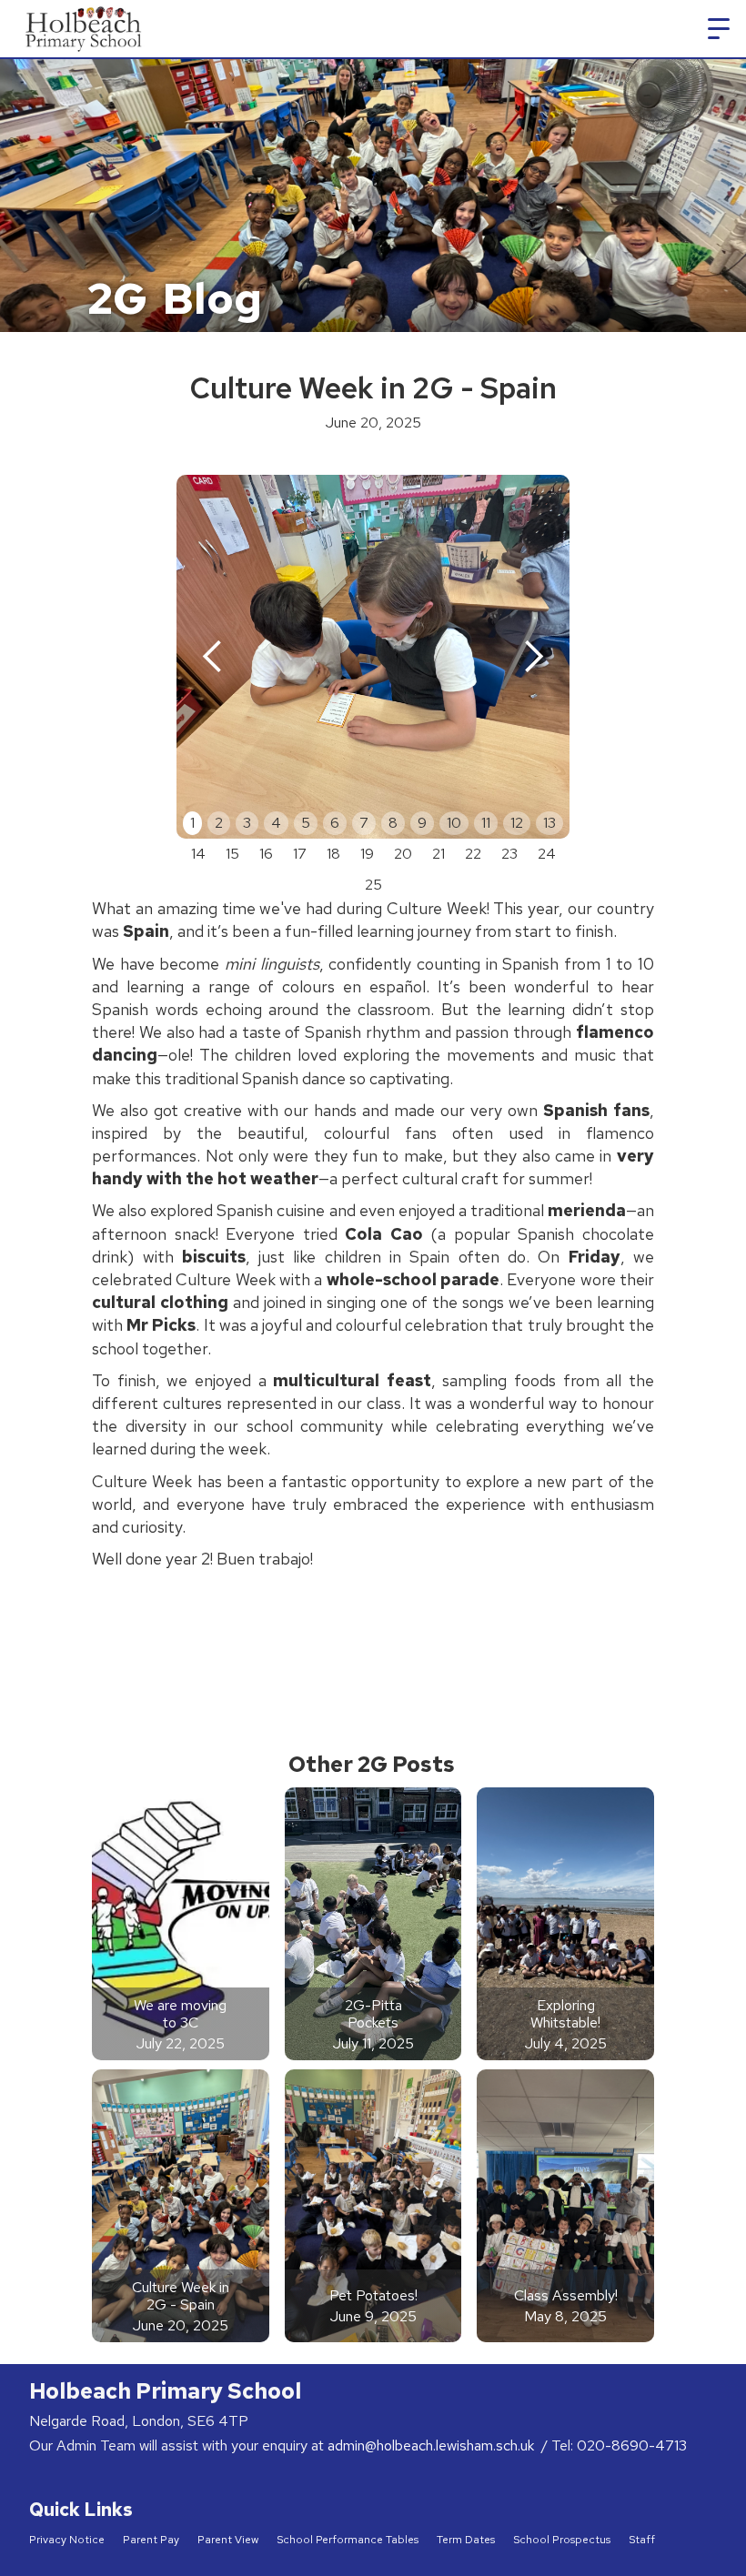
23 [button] (509, 854)
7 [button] (364, 823)
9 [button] (422, 823)
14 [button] (198, 854)
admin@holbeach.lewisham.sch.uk (433, 2445)
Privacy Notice (67, 2540)
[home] (85, 29)
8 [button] (393, 823)
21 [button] (439, 854)
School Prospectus (562, 2540)
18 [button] (333, 854)
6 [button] (335, 823)
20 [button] (403, 854)
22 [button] (473, 854)
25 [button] (373, 885)
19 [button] (367, 854)
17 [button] (300, 854)
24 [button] (547, 854)
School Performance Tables (348, 2540)
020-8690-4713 (632, 2445)
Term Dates (466, 2540)
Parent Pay (151, 2540)
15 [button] (232, 854)
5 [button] (306, 823)
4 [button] (276, 823)
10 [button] (454, 823)
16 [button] (266, 854)
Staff (642, 2540)
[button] (719, 29)
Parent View (228, 2540)
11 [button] (486, 823)
